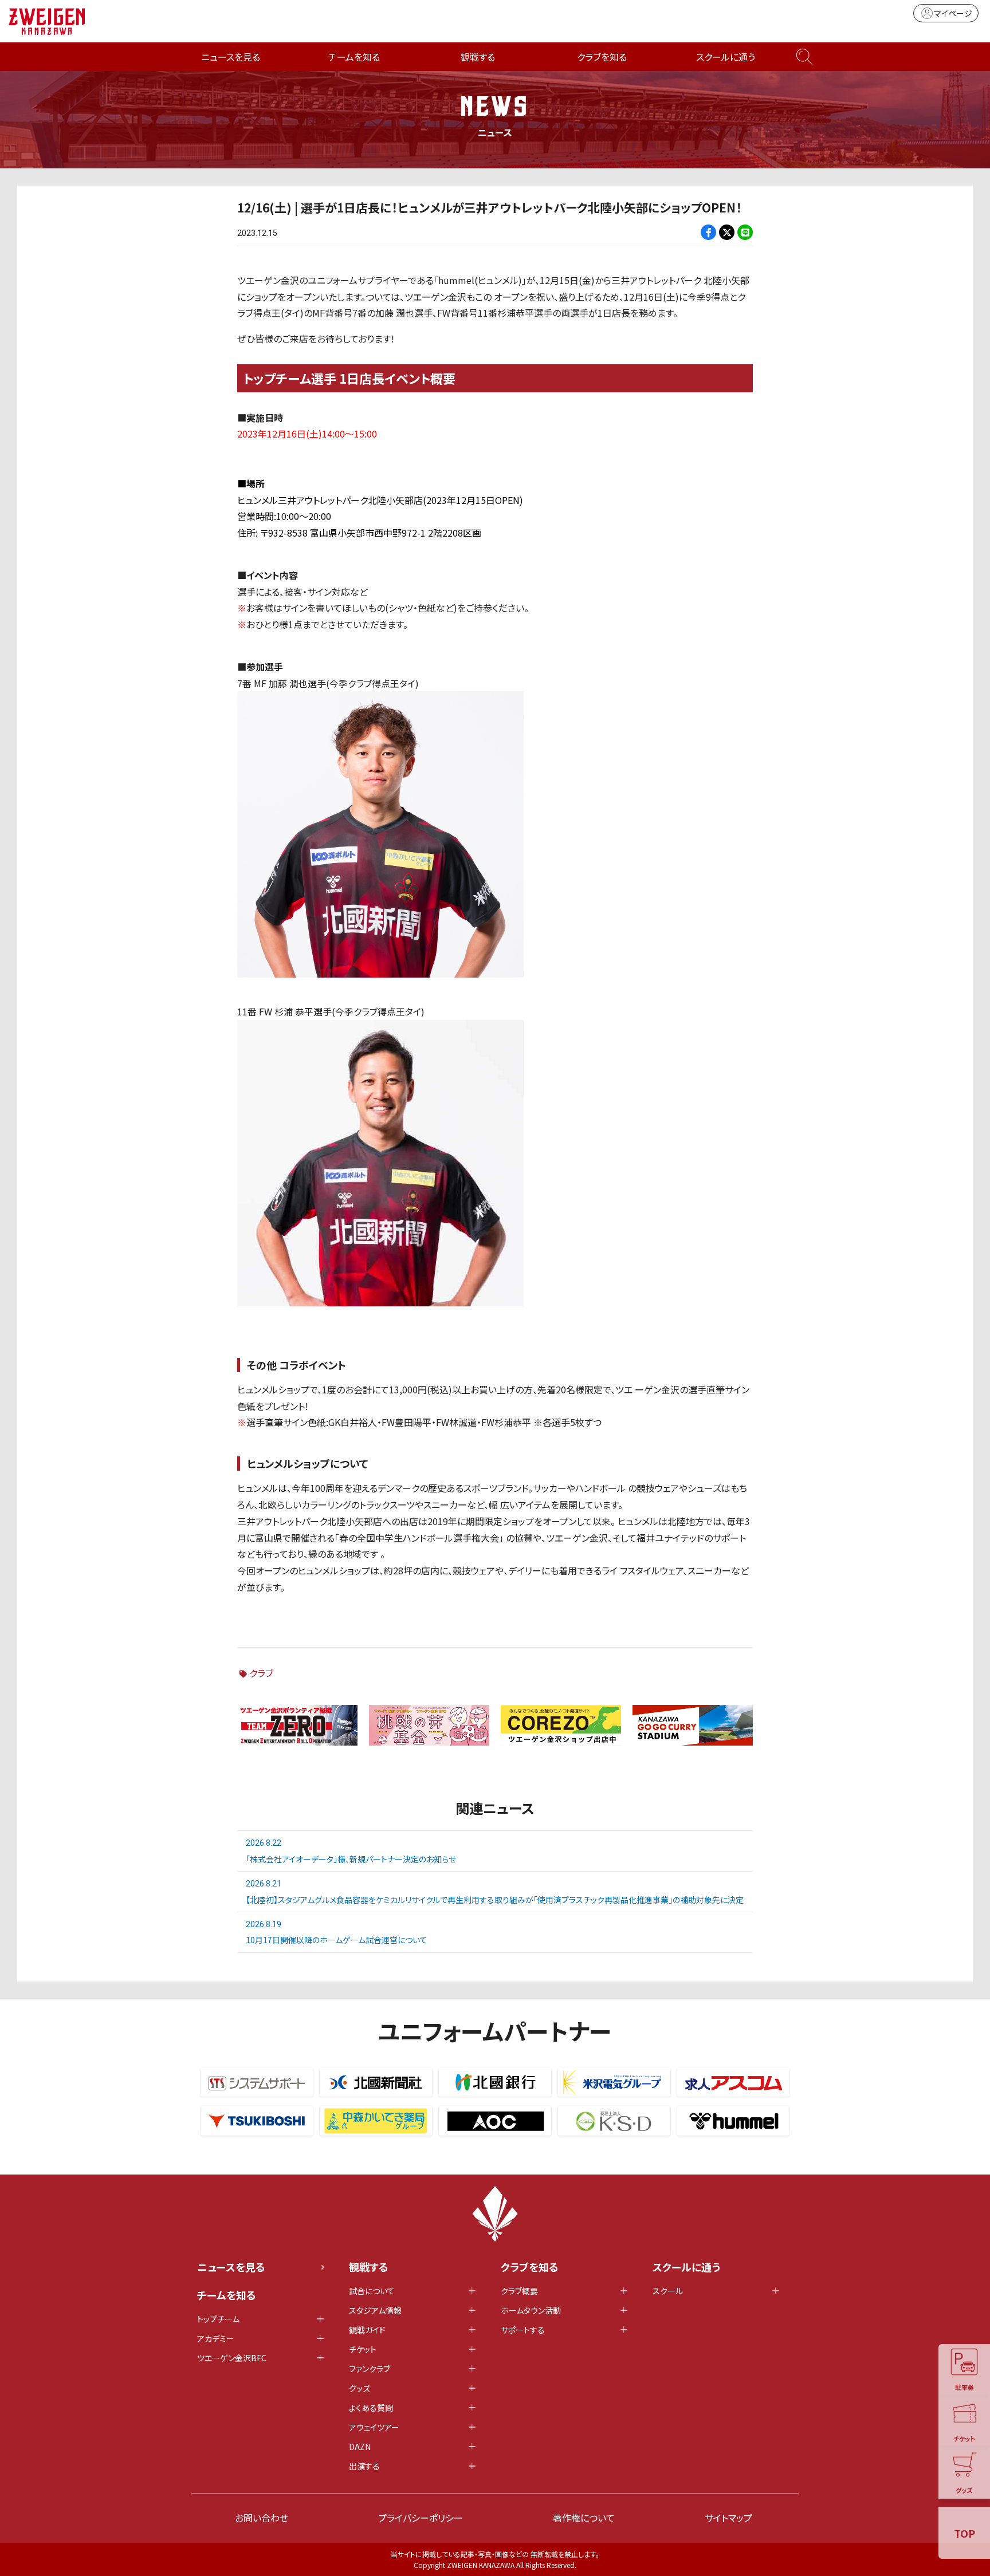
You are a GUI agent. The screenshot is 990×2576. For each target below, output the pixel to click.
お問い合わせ (262, 2518)
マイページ (953, 13)
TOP (965, 2533)
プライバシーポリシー (421, 2518)
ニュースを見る (231, 57)
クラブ (261, 1673)
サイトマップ (728, 2518)
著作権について (584, 2518)
